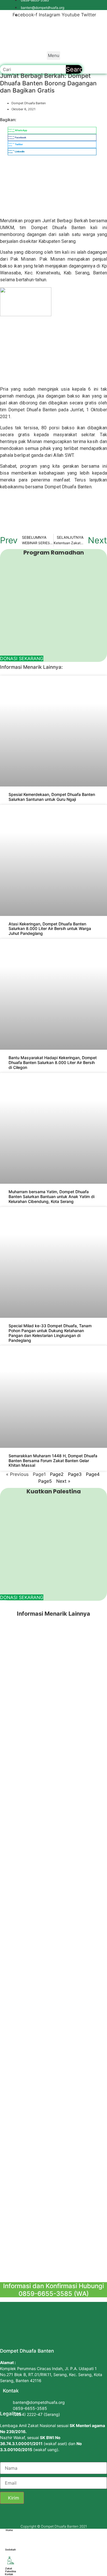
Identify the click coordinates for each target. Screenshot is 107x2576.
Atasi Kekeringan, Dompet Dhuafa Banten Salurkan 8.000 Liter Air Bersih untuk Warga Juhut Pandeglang (50, 929)
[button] (54, 56)
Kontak (9, 2574)
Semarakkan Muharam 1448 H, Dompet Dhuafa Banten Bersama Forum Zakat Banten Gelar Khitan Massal (53, 1461)
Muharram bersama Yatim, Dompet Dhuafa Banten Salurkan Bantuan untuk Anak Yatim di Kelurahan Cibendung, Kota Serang (52, 1196)
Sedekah (10, 2550)
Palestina (11, 2571)
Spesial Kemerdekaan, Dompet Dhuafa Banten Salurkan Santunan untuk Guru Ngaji (52, 797)
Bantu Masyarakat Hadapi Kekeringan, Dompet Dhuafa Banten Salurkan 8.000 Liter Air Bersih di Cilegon (53, 1062)
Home (9, 2530)
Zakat (9, 2568)
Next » (63, 1481)
